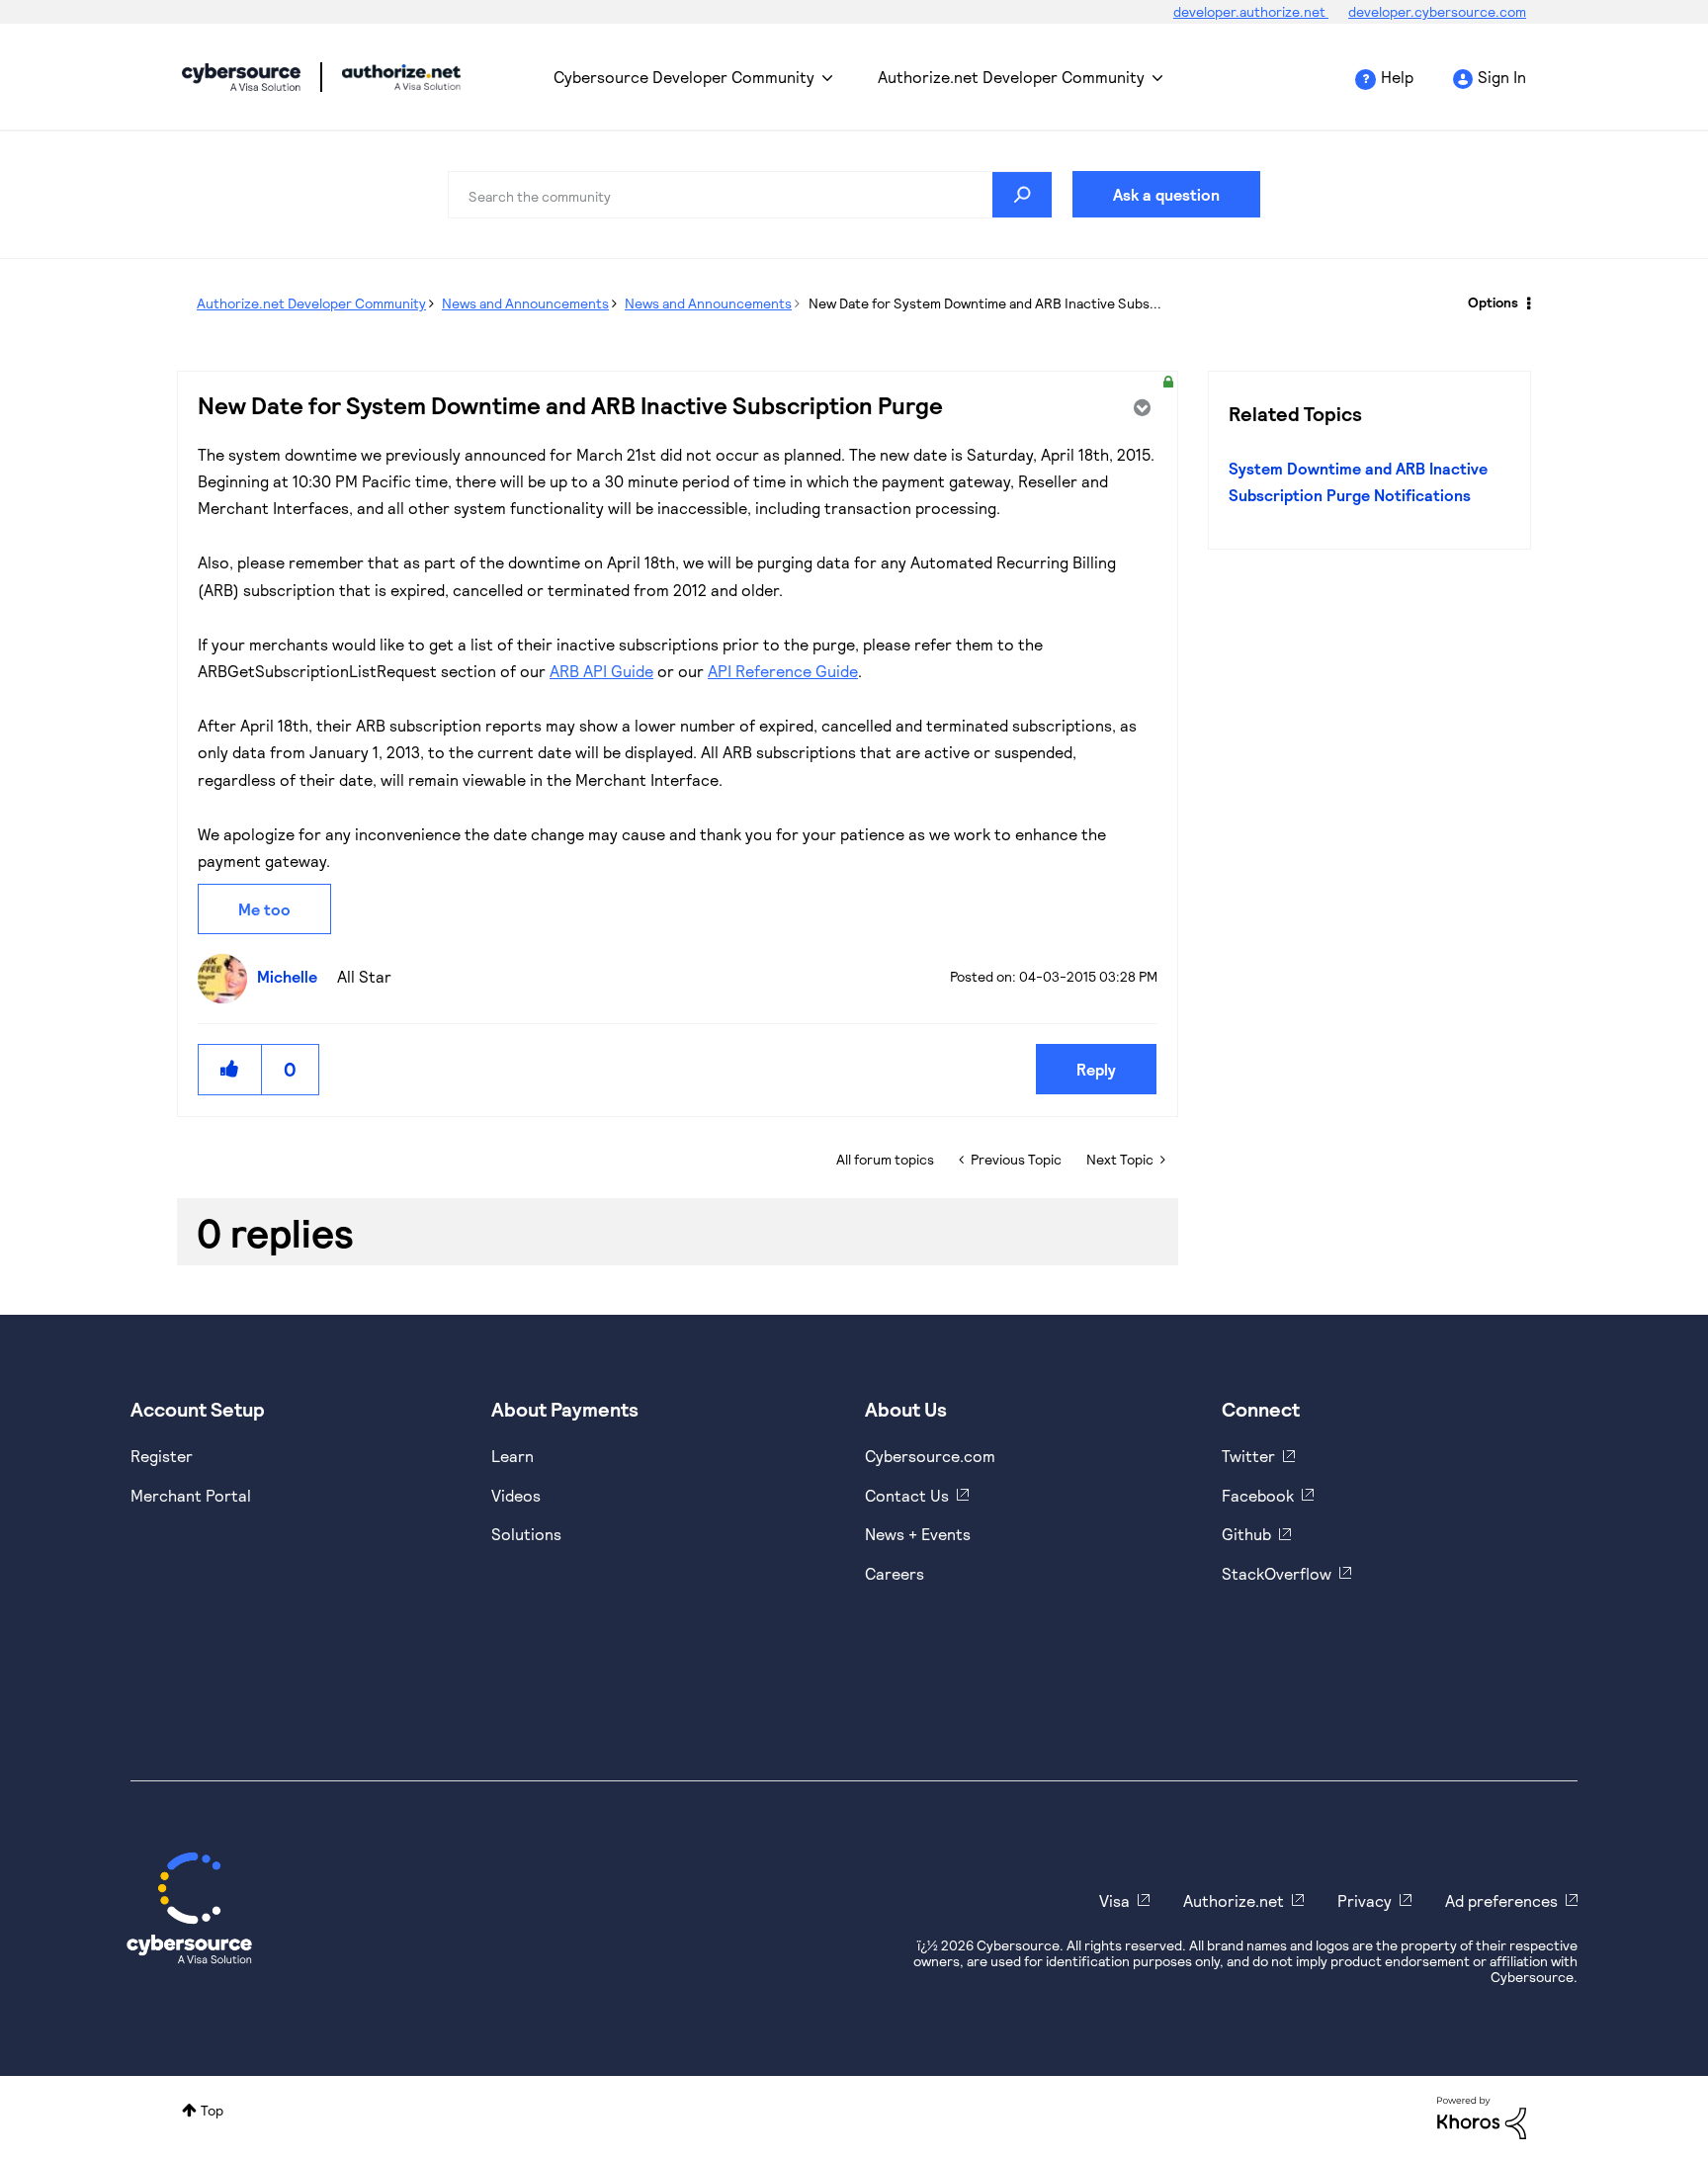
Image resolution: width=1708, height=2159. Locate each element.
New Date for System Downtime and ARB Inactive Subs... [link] (985, 303)
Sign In (1502, 77)
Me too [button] (264, 909)
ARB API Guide (601, 671)
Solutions (526, 1534)
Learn (512, 1456)
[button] (230, 1069)
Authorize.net (1234, 1900)
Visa (1114, 1900)
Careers (895, 1573)
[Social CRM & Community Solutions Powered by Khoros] (1482, 2116)
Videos (516, 1495)
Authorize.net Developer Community (1011, 77)
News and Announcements (525, 303)
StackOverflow (1277, 1573)
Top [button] (212, 2110)
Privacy (1365, 1900)
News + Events (918, 1534)
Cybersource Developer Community (241, 77)
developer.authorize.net (1251, 11)
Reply (1096, 1069)
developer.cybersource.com (1437, 11)
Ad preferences (1501, 1900)
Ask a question (1166, 194)
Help (1397, 77)
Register (162, 1456)
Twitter (1248, 1456)
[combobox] (750, 195)
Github (1246, 1534)
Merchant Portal (191, 1495)
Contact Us (907, 1495)
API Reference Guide (783, 671)
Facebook (1258, 1495)
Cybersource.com (930, 1456)
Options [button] (1493, 302)
